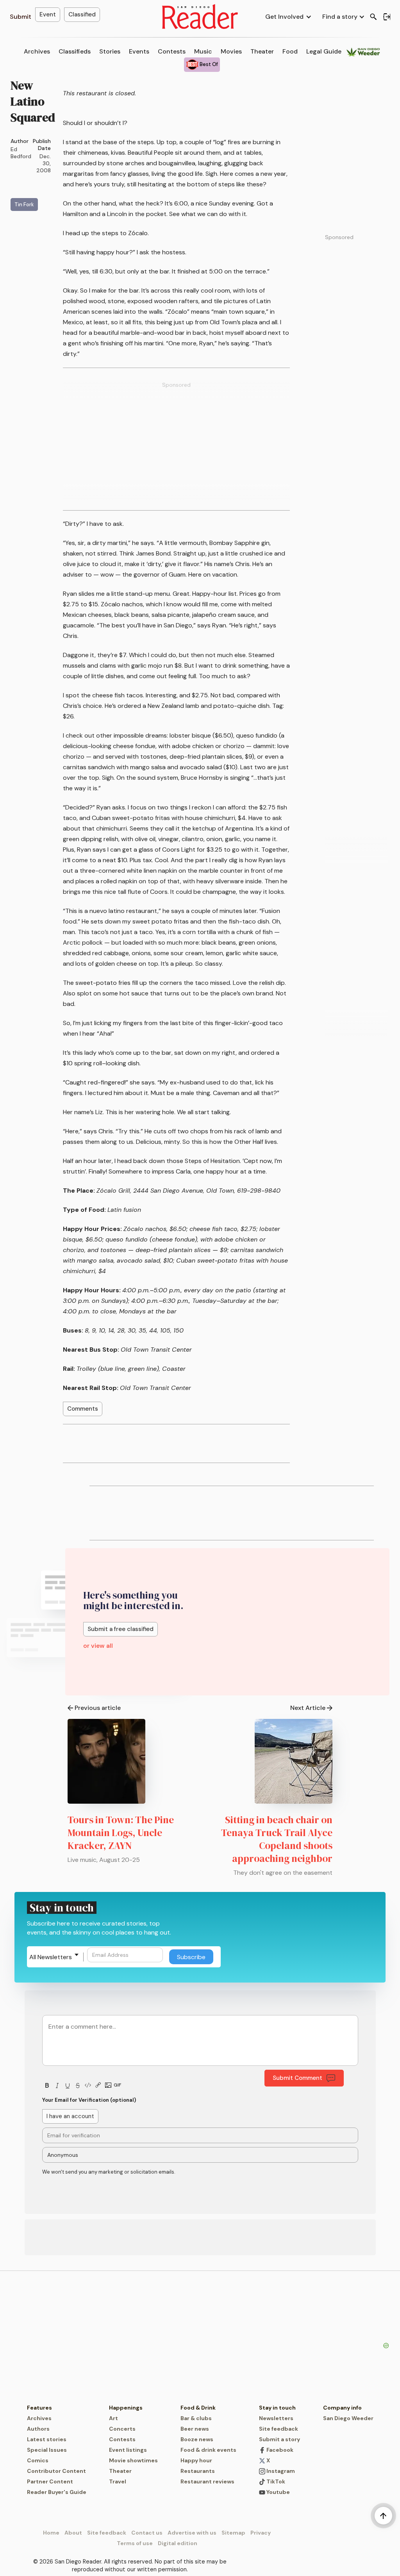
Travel (118, 2481)
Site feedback (279, 2429)
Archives (37, 51)
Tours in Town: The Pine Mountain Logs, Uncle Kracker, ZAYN (121, 1833)
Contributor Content (56, 2471)
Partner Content (50, 2481)
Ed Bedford (21, 153)
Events (139, 51)
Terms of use (135, 2543)
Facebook (279, 2450)
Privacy (261, 2533)
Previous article (98, 1708)
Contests (172, 51)
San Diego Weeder (348, 2418)
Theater (262, 51)
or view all (98, 1646)
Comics (38, 2460)
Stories (110, 51)
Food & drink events (208, 2450)
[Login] (387, 17)
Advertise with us (192, 2533)
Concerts (122, 2429)
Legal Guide (324, 51)
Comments (83, 1409)
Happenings (126, 2408)
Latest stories (47, 2439)
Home (51, 2533)
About (73, 2533)
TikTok (275, 2481)
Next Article (308, 1708)
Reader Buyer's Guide (57, 2492)
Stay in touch (277, 2408)
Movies (231, 51)
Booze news (197, 2439)
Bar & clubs (196, 2418)
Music (203, 51)
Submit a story (279, 2439)
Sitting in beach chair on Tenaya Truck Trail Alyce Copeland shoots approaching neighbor (277, 1839)
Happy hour (196, 2460)
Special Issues (47, 2450)
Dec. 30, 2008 (44, 163)
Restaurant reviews (207, 2481)
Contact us (147, 2533)
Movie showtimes (133, 2460)
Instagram (280, 2471)
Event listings (128, 2450)
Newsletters (276, 2418)
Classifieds (75, 51)
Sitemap (233, 2533)
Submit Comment (297, 2078)
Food (290, 51)
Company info (342, 2408)
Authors (38, 2429)
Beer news (195, 2429)
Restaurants (198, 2471)
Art (113, 2418)
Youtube (278, 2492)
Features (39, 2408)
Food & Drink (198, 2408)
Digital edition (178, 2543)
